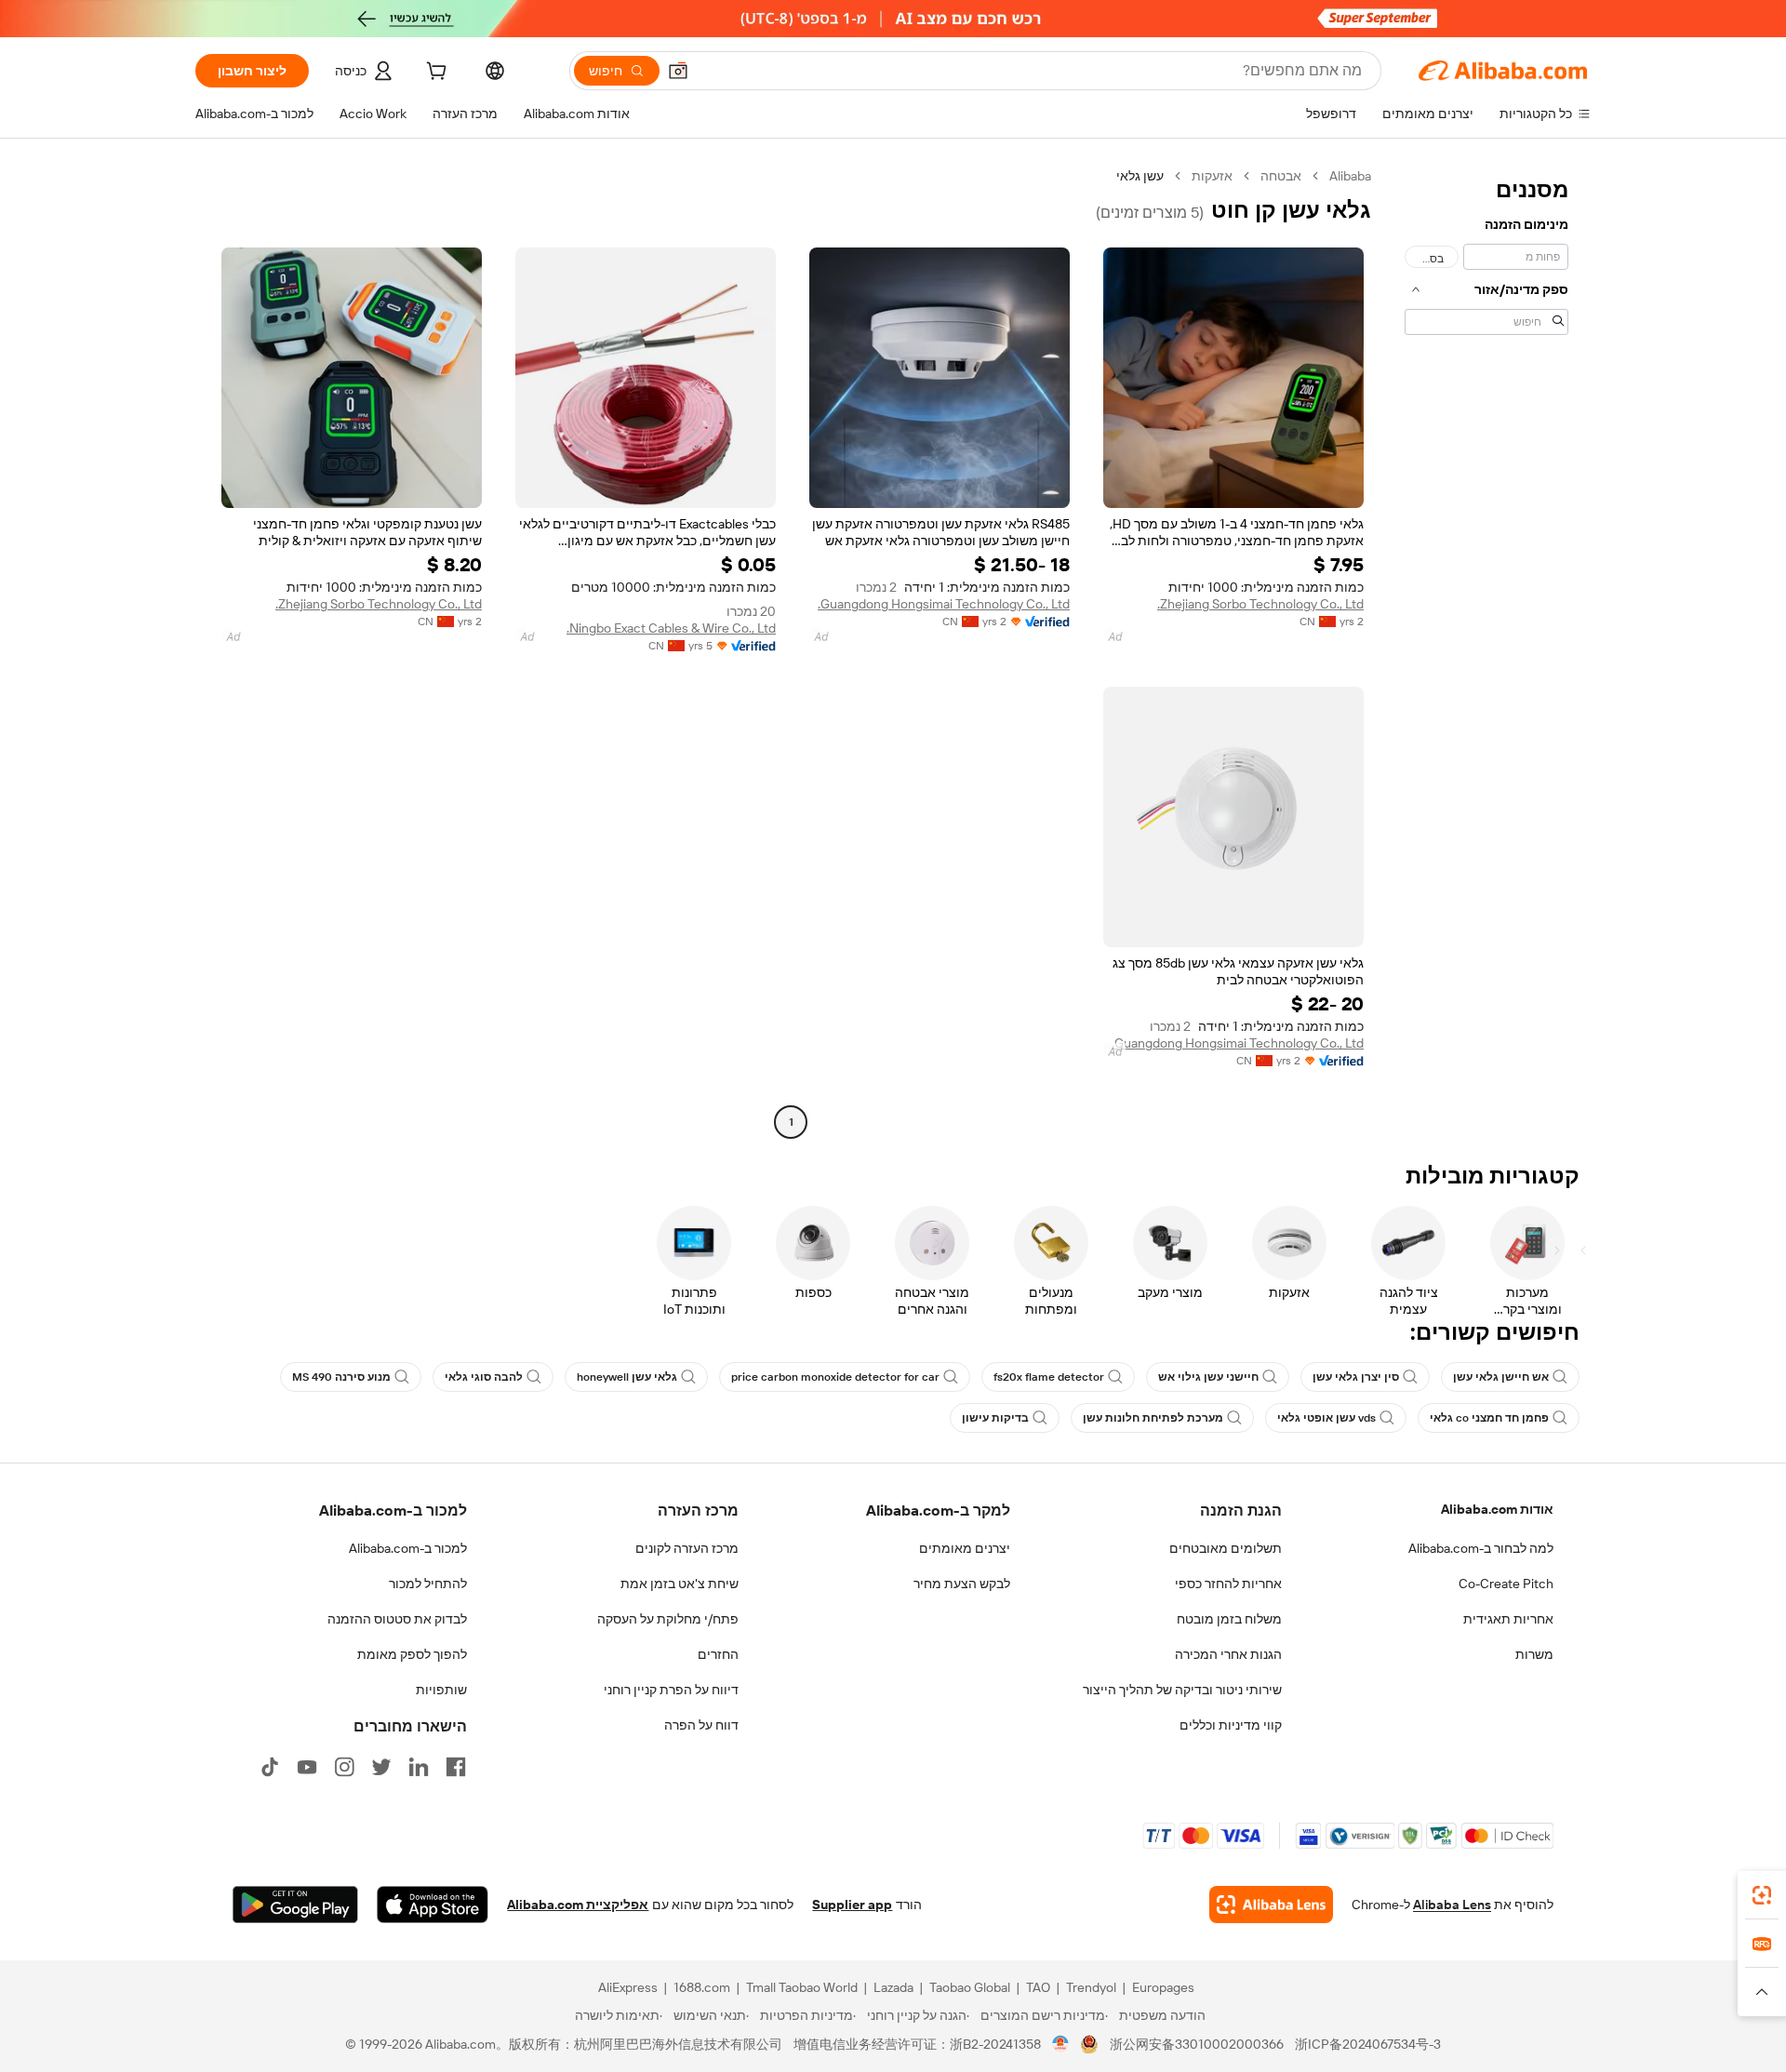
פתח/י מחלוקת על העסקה (668, 1619)
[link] (1762, 1895)
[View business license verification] (1061, 2044)
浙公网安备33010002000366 (1197, 2044)
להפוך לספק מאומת (412, 1654)
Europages (1163, 1987)
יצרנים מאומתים (965, 1548)
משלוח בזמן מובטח (1229, 1619)
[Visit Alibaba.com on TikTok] (270, 1767)
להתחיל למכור (428, 1584)
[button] (678, 71)
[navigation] (1486, 651)
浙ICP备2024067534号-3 (1368, 2044)
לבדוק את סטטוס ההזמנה (397, 1619)
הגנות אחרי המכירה (1228, 1654)
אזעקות (1212, 176)
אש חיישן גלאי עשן (1501, 1377)
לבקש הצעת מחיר (962, 1584)
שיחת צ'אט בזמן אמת (680, 1584)
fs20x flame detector (1049, 1377)
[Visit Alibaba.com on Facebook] (456, 1767)
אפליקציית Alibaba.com (578, 1905)
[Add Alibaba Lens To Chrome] (1271, 1905)
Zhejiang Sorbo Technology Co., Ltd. (1260, 604)
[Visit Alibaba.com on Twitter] (381, 1767)
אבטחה (1281, 176)
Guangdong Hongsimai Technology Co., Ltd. (944, 604)
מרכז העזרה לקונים (687, 1548)
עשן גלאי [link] (1140, 176)
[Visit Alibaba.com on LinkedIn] (419, 1767)
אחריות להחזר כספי (1228, 1584)
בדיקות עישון (995, 1418)
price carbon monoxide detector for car (835, 1377)
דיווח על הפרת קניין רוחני (671, 1690)
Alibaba (1350, 176)
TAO (1038, 1987)
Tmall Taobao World (802, 1987)
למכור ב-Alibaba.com (408, 1548)
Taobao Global (970, 1987)
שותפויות (441, 1690)
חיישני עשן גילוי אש (1208, 1377)
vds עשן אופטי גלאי (1326, 1418)
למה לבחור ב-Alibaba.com (1481, 1548)
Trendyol (1091, 1987)
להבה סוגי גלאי (484, 1377)
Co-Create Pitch (1506, 1584)
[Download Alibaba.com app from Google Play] (295, 1905)
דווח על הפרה (701, 1725)
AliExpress (628, 1987)
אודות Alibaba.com (1497, 1509)
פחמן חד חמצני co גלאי (1489, 1418)
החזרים (718, 1654)
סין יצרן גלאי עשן (1356, 1377)
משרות (1534, 1654)
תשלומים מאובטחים (1226, 1548)
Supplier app (852, 1905)
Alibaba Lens (1452, 1905)
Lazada (893, 1987)
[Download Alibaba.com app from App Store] (433, 1905)
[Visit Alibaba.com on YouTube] (307, 1767)
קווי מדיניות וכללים (1231, 1725)
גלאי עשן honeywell (627, 1377)
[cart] (434, 74)
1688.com (702, 1987)
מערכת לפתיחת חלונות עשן (1153, 1418)
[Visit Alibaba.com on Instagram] (344, 1767)
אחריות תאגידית (1508, 1619)
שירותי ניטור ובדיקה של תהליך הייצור (1182, 1690)
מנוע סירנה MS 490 (341, 1377)
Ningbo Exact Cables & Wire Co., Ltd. (671, 628)
